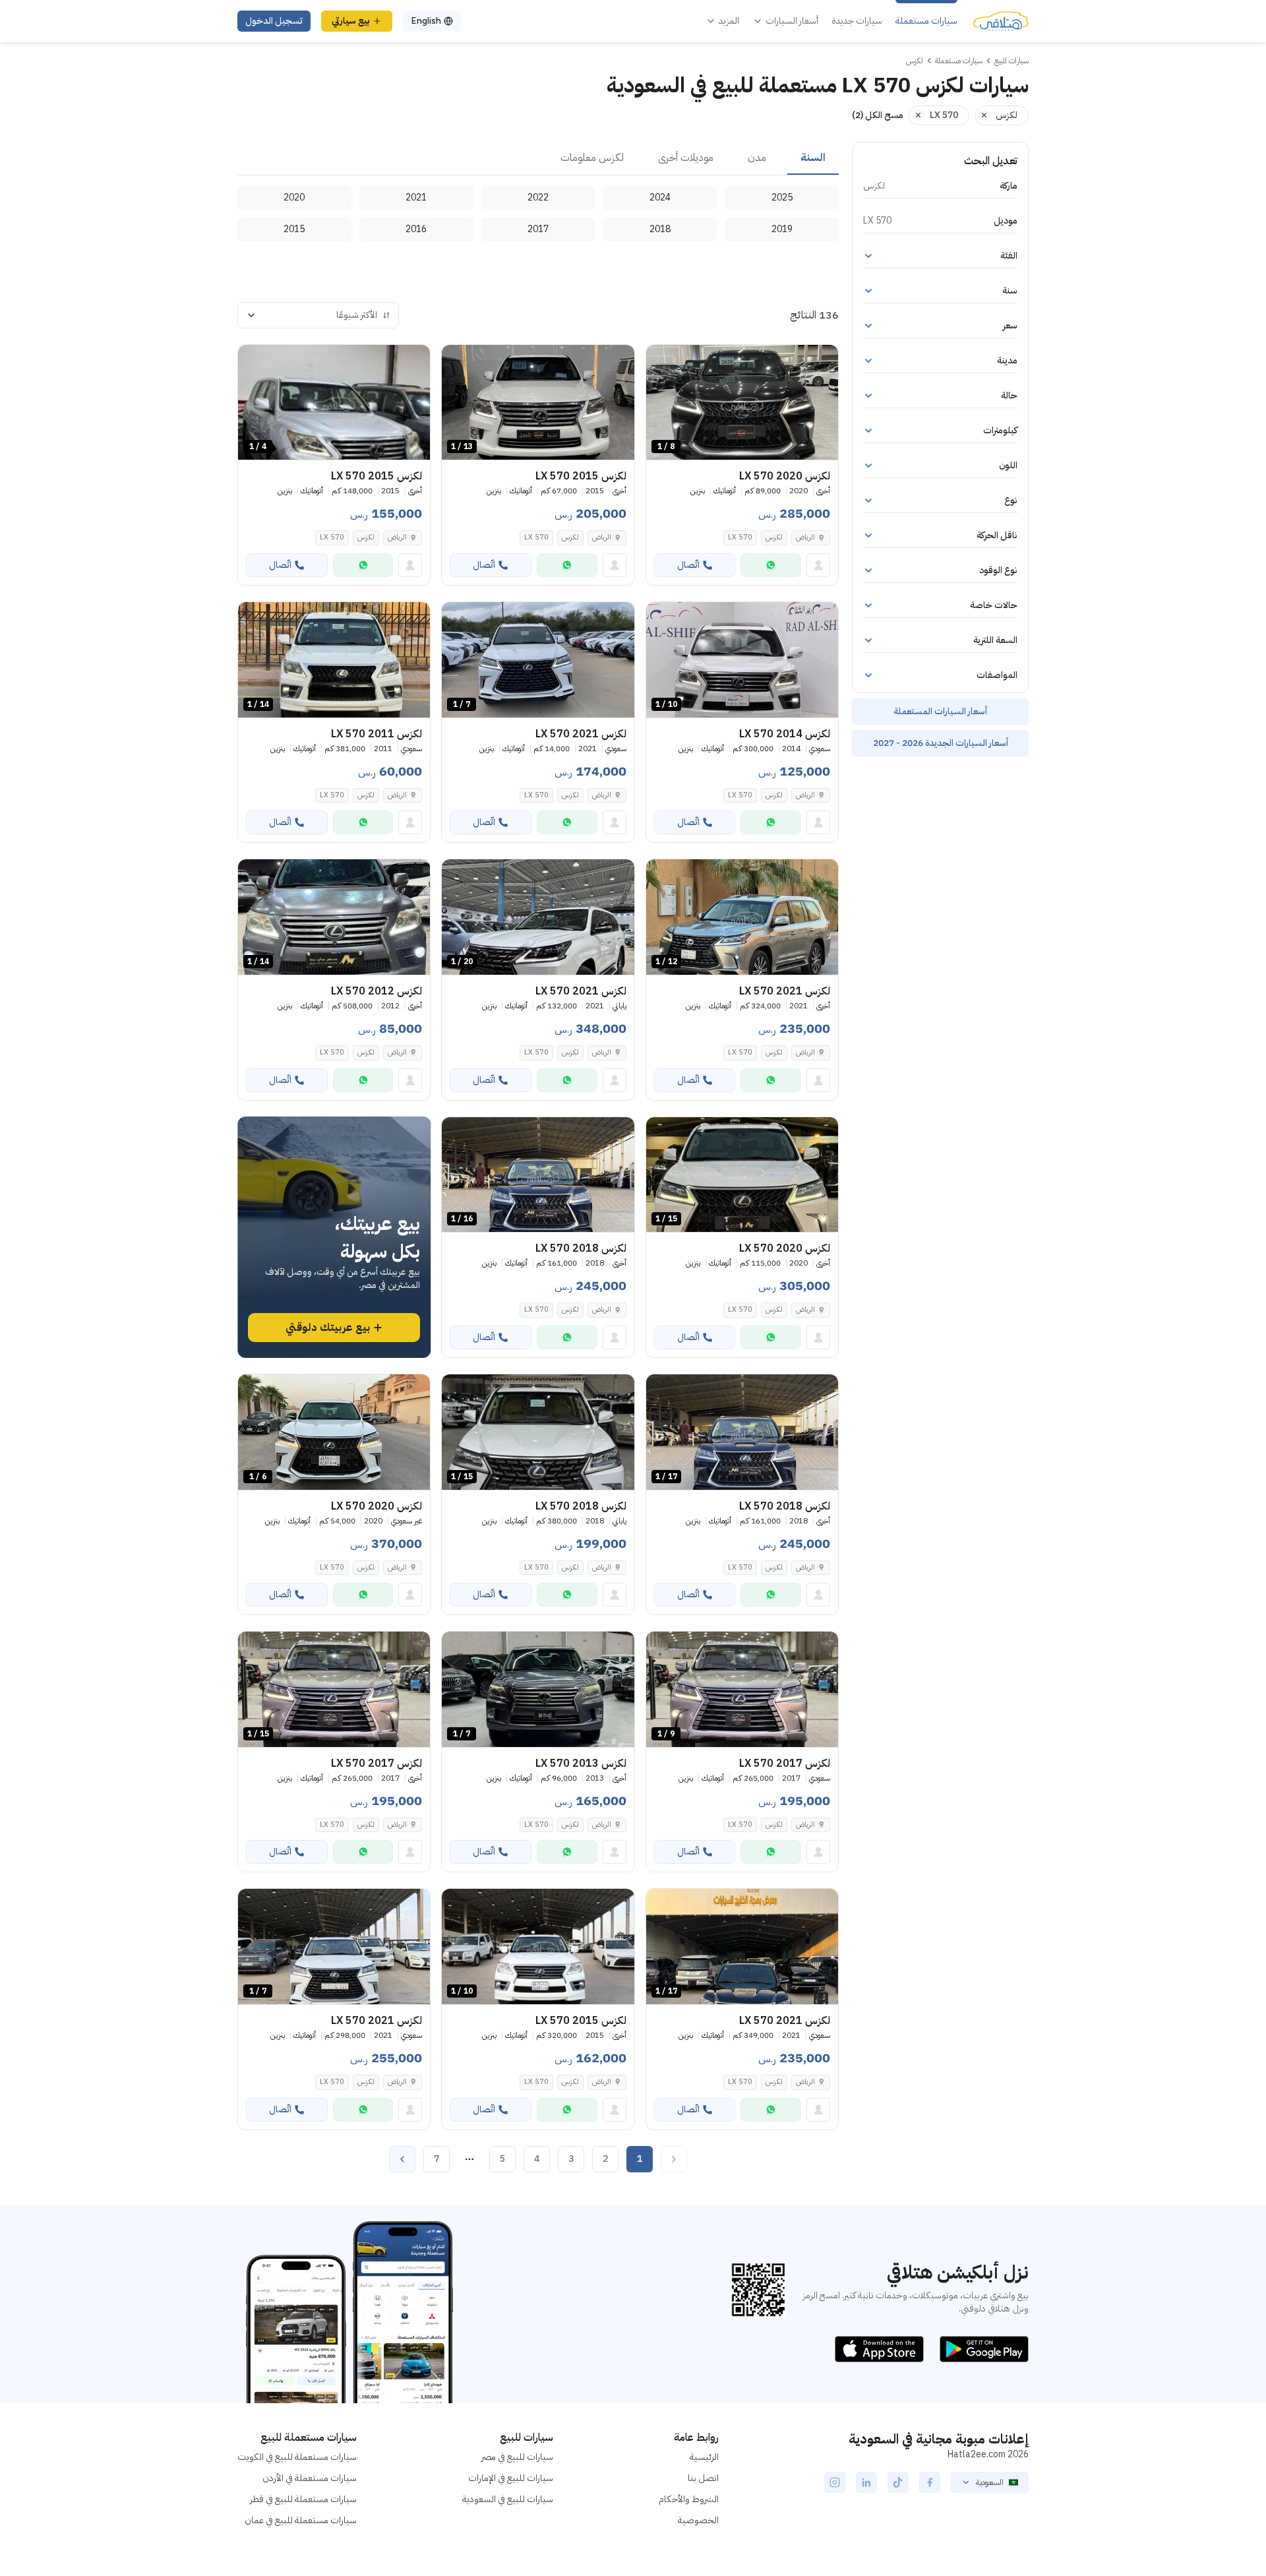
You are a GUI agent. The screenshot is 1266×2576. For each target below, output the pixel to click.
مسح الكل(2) (878, 115)
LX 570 (740, 537)
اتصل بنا (703, 2478)
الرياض (805, 537)
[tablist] (538, 158)
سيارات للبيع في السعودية (508, 2499)
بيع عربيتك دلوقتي (328, 1328)
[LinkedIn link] (866, 2482)
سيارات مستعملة (926, 21)
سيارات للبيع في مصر (517, 2457)
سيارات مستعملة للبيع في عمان (301, 2520)
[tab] (813, 158)
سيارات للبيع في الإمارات (511, 2478)
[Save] (662, 361)
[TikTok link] (898, 2482)
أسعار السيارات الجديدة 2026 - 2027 (941, 743)
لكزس (774, 537)
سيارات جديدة (857, 21)
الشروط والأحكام (689, 2499)
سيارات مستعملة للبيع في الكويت (297, 2457)
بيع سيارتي (351, 21)
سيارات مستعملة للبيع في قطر (303, 2499)
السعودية (990, 2482)
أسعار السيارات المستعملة (940, 711)
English (426, 21)
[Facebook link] (930, 2482)
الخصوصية (698, 2520)
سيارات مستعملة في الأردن (310, 2478)
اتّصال (688, 565)
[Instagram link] (835, 2482)
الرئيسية (704, 2457)
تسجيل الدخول (274, 21)
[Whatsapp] (771, 565)
